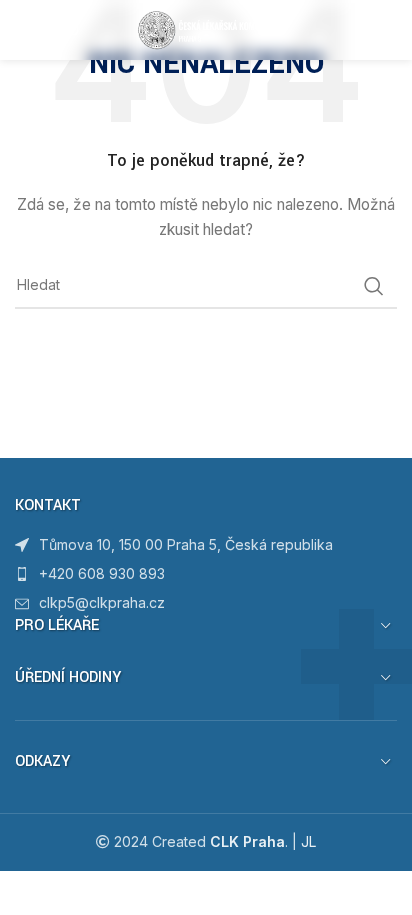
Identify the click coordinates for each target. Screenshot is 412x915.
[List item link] (206, 574)
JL (308, 841)
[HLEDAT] (374, 286)
